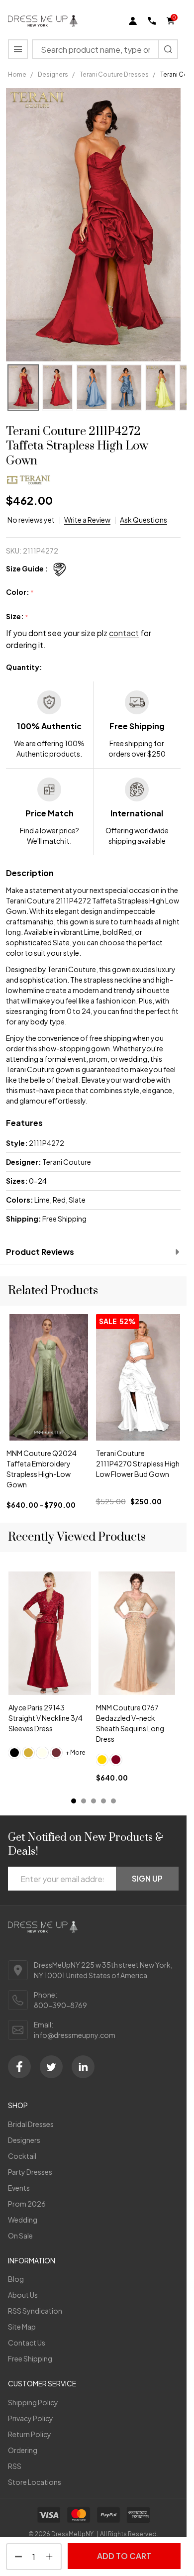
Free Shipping (30, 2358)
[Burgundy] (116, 1760)
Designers (24, 2140)
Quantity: (24, 667)
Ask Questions (144, 520)
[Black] (14, 1753)
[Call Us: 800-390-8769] (152, 21)
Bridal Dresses (31, 2124)
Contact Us (27, 2343)
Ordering (23, 2450)
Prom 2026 (27, 2204)
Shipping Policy (33, 2402)
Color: (20, 592)
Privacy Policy (31, 2418)
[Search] (168, 49)
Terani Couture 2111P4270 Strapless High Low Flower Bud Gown (138, 1464)
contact (124, 633)
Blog (16, 2279)
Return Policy (30, 2434)
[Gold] (28, 1753)
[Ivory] (42, 1753)
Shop (18, 2105)
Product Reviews (40, 1252)
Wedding (23, 2220)
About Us (23, 2295)
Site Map (22, 2327)
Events (19, 2188)
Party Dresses (30, 2172)
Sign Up (147, 1878)
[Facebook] (19, 2067)
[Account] (133, 21)
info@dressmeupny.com (75, 2035)
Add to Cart (124, 2556)
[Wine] (56, 1753)
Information (32, 2260)
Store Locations (35, 2482)
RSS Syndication (35, 2311)
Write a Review (87, 520)
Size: (17, 617)
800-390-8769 (60, 2005)
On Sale (20, 2236)
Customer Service (42, 2383)
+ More (76, 1753)
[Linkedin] (83, 2067)
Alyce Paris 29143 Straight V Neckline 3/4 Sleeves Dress (46, 1718)
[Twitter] (51, 2067)
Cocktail (22, 2156)
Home (17, 74)
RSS (15, 2466)
